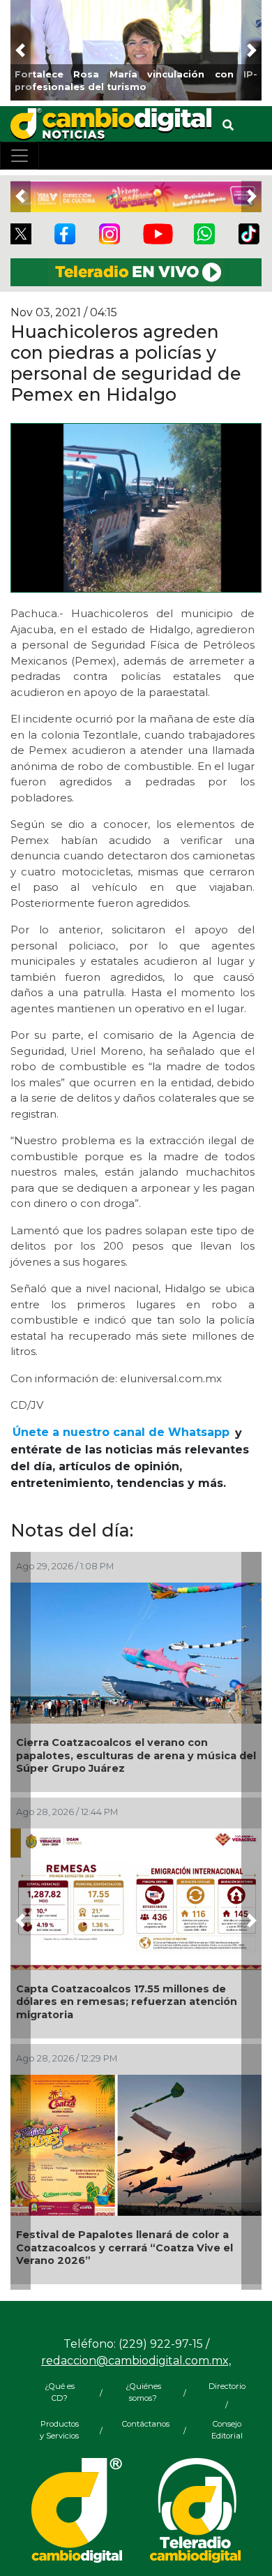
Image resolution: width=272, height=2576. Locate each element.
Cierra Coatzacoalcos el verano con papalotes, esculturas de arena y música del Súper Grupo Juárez (136, 1755)
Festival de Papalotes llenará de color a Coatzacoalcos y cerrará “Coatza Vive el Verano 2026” (124, 2248)
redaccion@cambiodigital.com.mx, (136, 2361)
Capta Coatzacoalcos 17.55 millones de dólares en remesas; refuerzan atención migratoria (127, 2002)
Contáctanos (143, 2424)
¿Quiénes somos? (143, 2392)
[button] (21, 50)
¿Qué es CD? (60, 2392)
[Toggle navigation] (20, 156)
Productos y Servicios (59, 2430)
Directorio (227, 2386)
